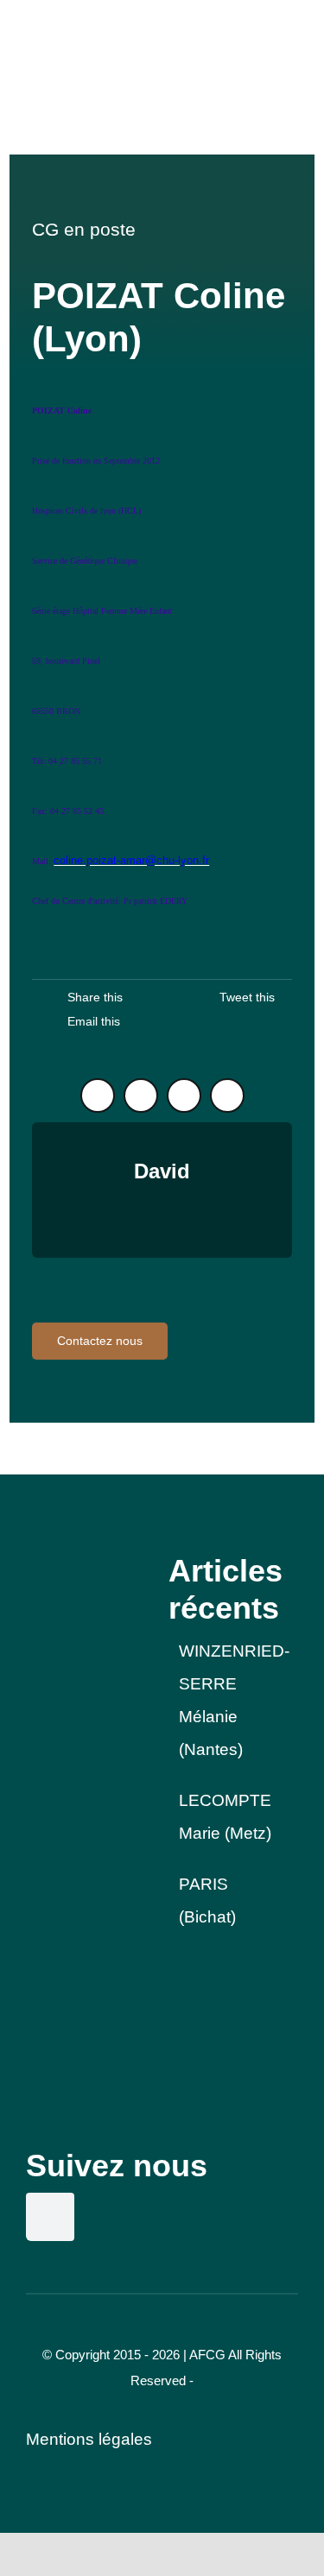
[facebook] (184, 1095)
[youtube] (227, 1095)
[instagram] (141, 1095)
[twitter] (98, 1095)
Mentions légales (89, 2439)
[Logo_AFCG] (91, 1560)
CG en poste (84, 229)
